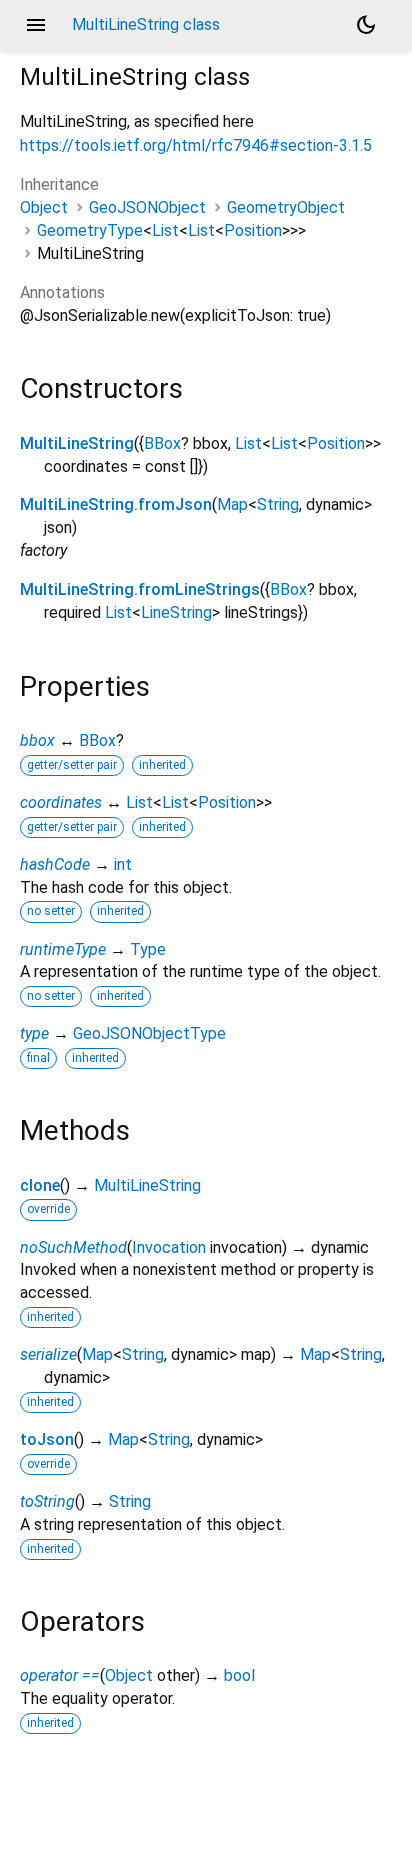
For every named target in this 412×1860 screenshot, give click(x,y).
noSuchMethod (73, 1247)
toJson (47, 1439)
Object (44, 207)
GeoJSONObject (147, 207)
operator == (60, 1675)
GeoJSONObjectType (149, 1033)
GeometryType (90, 230)
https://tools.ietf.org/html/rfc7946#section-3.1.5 (196, 145)
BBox (162, 443)
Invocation (169, 1247)
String (278, 504)
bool (239, 1675)
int (123, 864)
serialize (48, 1354)
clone (40, 1185)
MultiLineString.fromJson (116, 504)
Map (232, 504)
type (34, 1033)
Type (148, 949)
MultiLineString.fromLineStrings (140, 589)
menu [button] (36, 25)
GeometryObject (286, 207)
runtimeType (63, 949)
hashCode (55, 864)
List (165, 230)
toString (47, 1501)
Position (253, 230)
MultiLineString (77, 443)
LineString (176, 612)
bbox (37, 740)
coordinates (61, 802)
